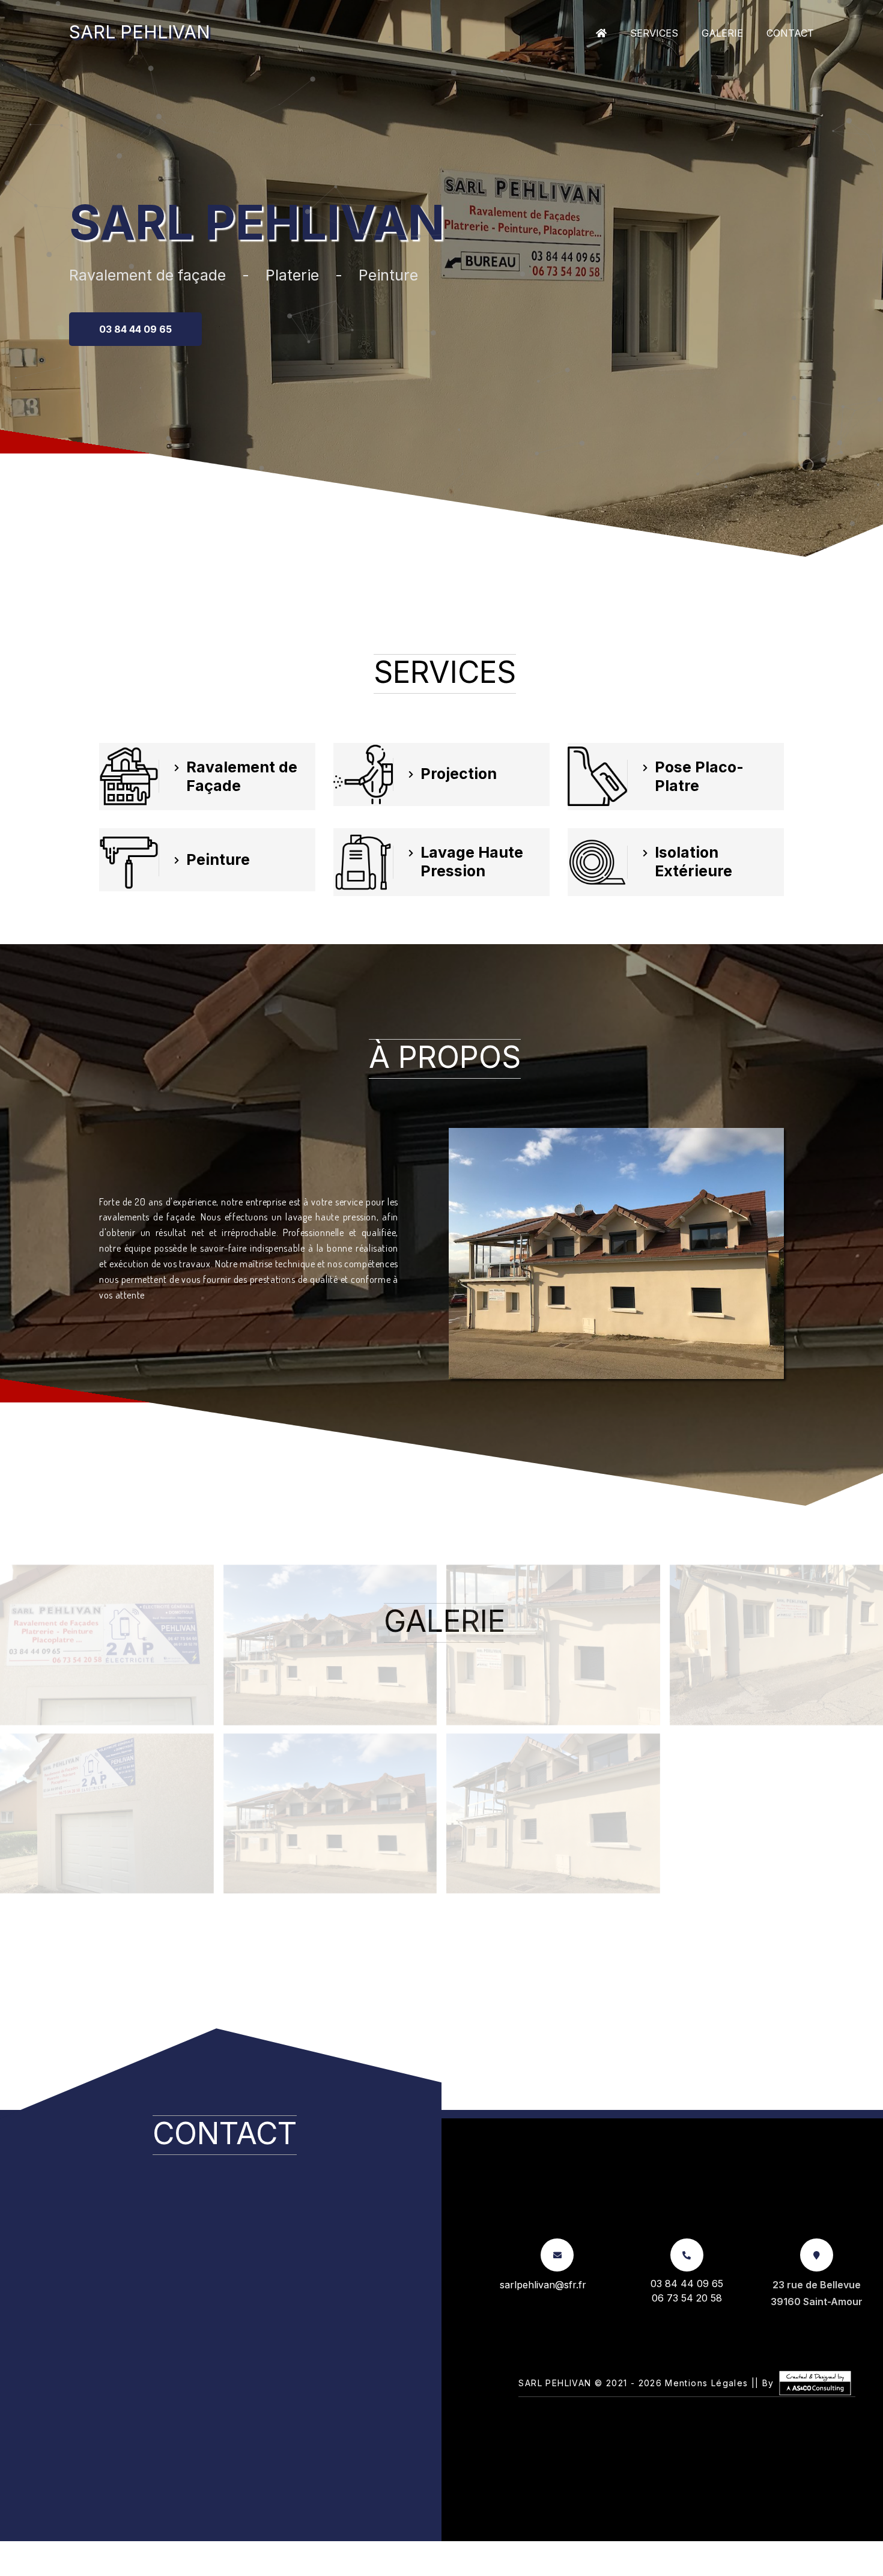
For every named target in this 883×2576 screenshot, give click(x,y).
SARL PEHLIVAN (140, 32)
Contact (790, 33)
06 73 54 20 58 (687, 2298)
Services (654, 33)
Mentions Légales (706, 2383)
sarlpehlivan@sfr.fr (543, 2285)
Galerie (722, 33)
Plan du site (449, 2568)
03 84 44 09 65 (135, 329)
